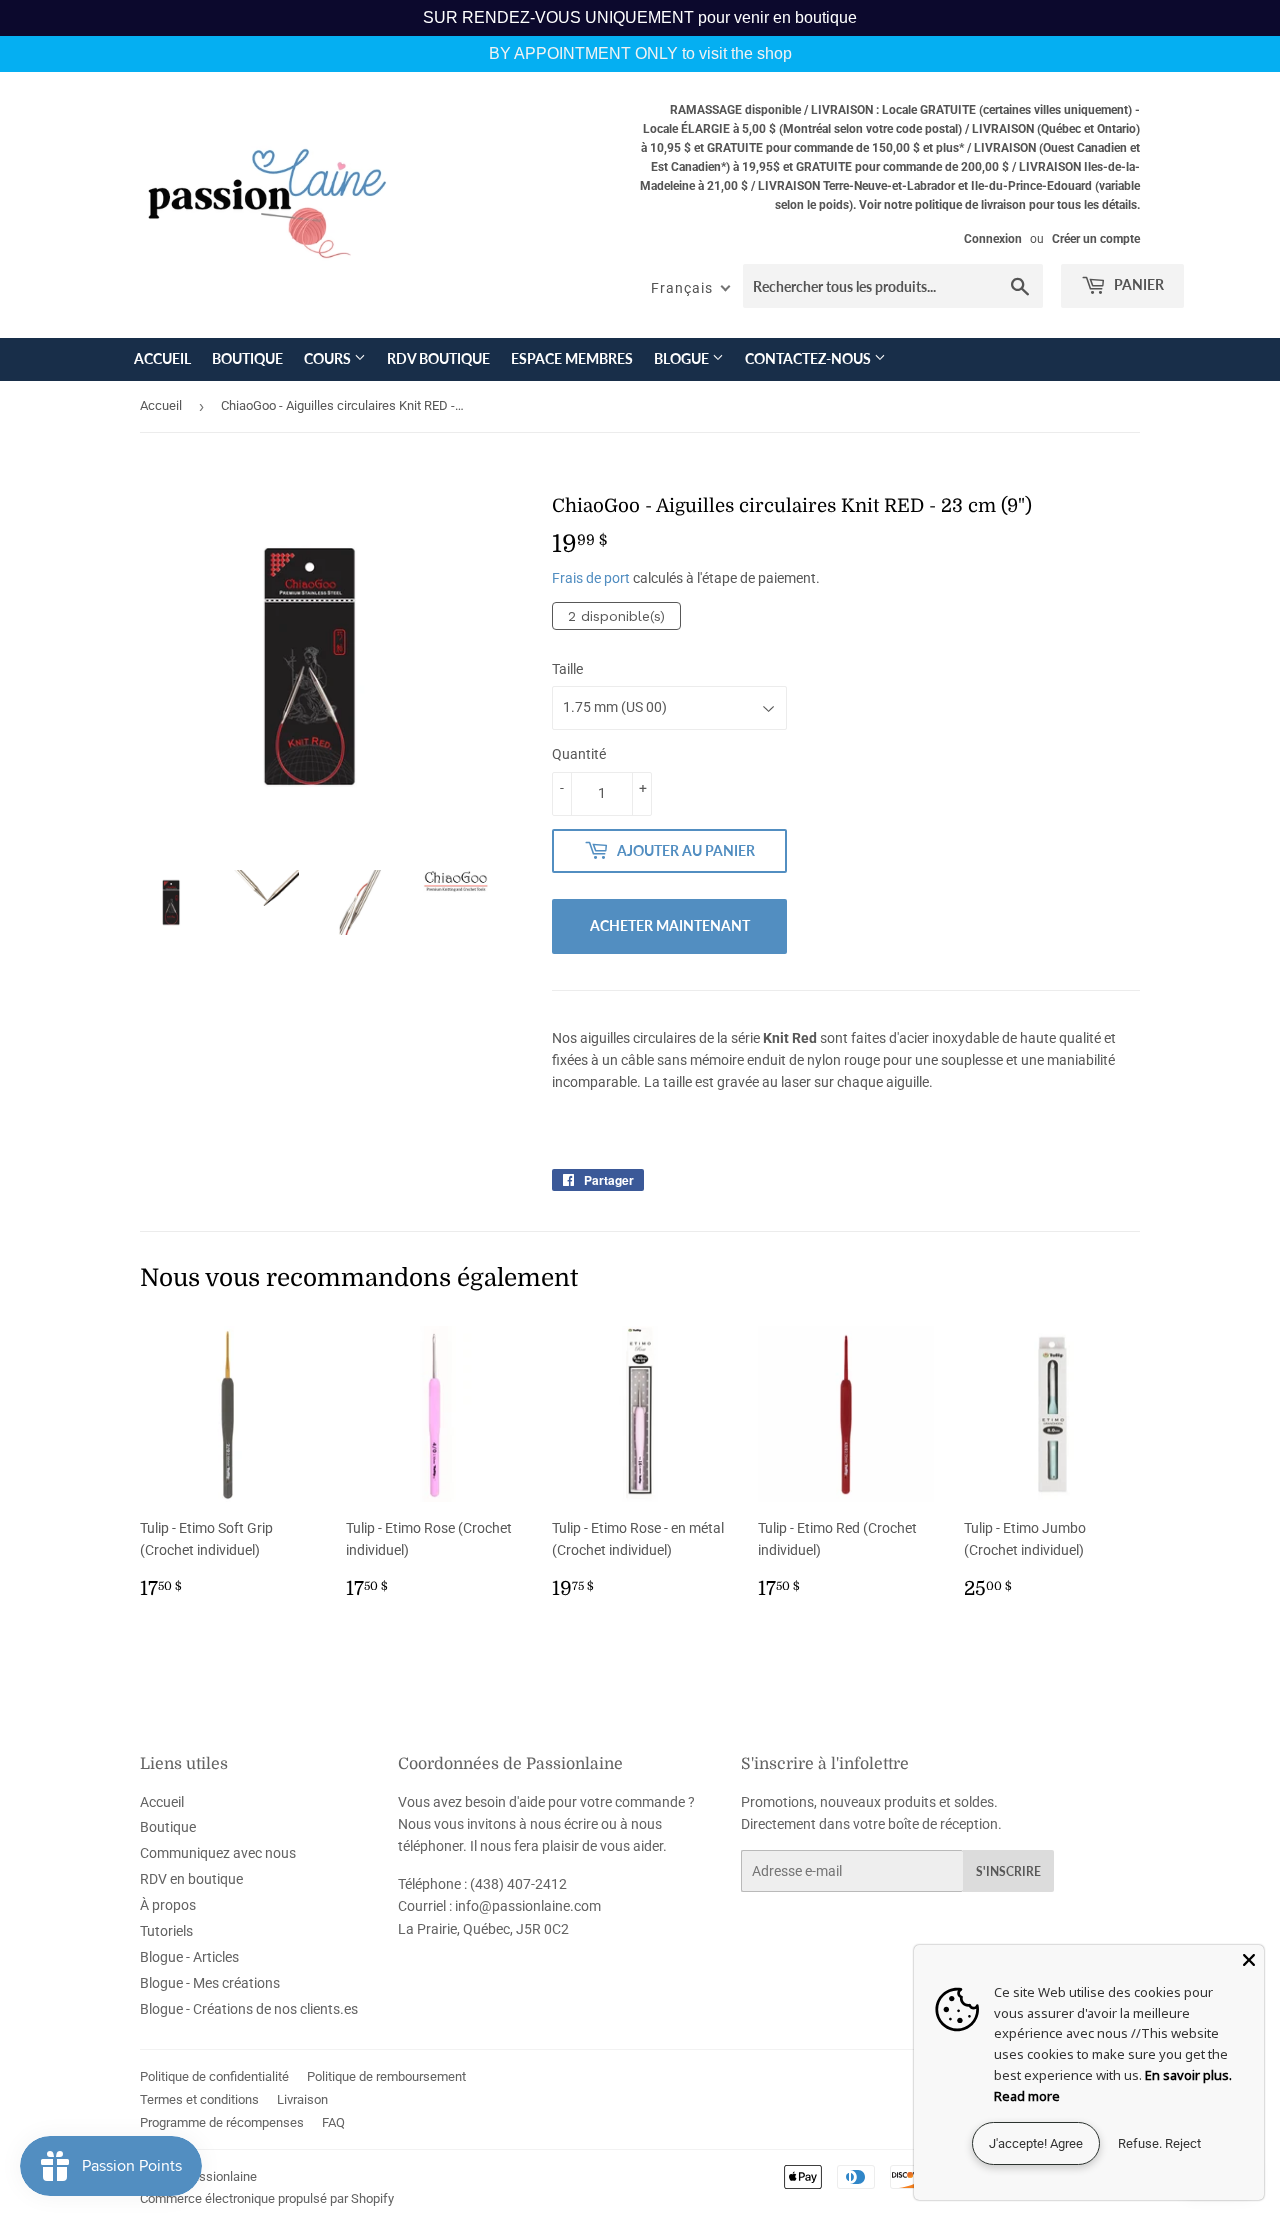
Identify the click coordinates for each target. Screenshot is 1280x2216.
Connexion (993, 239)
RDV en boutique (191, 1879)
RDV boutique (438, 358)
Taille (567, 669)
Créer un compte (1096, 239)
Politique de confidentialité (214, 2076)
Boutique (247, 358)
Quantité (579, 754)
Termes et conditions (199, 2099)
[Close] (1249, 1960)
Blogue (683, 358)
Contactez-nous (809, 358)
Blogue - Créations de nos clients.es (249, 2009)
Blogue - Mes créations (210, 1983)
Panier (1137, 284)
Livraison (302, 2099)
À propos (168, 1905)
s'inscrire (1008, 1871)
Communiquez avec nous (218, 1853)
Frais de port (591, 578)
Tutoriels (166, 1931)
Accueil (162, 358)
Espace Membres (572, 358)
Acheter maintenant (670, 925)
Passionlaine (220, 2176)
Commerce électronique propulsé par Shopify (267, 2198)
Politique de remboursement (386, 2076)
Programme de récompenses (222, 2122)
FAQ (333, 2122)
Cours (329, 358)
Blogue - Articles (189, 1957)
